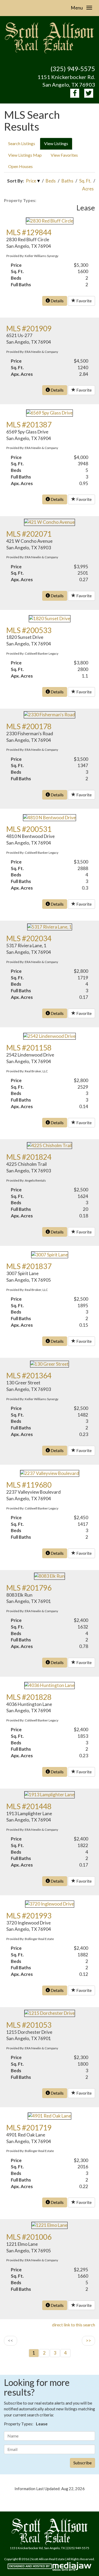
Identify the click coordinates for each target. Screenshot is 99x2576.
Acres (88, 189)
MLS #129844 (29, 232)
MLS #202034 (29, 938)
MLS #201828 (29, 1697)
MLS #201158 (29, 1048)
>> (88, 2340)
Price (31, 181)
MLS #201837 (29, 1266)
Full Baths (21, 285)
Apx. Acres (22, 374)
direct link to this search (74, 2325)
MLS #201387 (29, 425)
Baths (67, 181)
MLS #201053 (29, 2025)
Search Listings (22, 143)
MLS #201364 (29, 1375)
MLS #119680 (29, 1485)
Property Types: (20, 200)
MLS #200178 (29, 726)
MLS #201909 (29, 328)
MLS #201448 (29, 1806)
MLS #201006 (29, 2237)
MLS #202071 (29, 534)
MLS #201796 (29, 1588)
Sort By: (15, 181)
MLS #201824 (29, 1157)
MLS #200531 (29, 829)
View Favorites (64, 155)
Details (57, 301)
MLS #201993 (29, 1916)
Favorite (84, 301)
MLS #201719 (29, 2128)
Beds (51, 181)
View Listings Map (25, 155)
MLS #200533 (29, 630)
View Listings (56, 143)
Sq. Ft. (85, 181)
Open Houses (20, 166)
